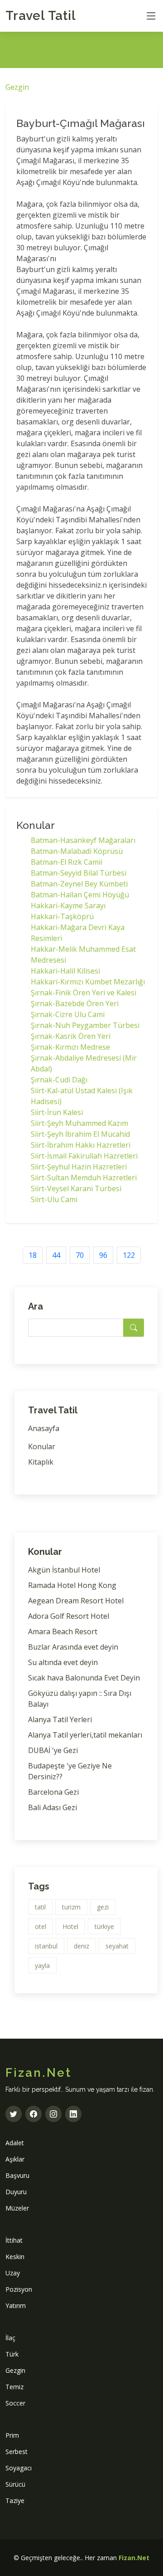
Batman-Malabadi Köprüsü (77, 851)
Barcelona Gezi (53, 1792)
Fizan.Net (134, 2558)
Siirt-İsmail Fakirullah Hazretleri (84, 1156)
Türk (12, 2354)
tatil (40, 1907)
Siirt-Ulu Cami (54, 1199)
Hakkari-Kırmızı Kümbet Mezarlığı (88, 982)
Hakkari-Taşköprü (62, 916)
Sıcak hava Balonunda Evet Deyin (84, 1678)
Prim (12, 2435)
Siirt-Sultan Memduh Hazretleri (84, 1178)
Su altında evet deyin (63, 1662)
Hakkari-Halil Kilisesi (65, 971)
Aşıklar (15, 2159)
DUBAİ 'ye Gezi (53, 1750)
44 (56, 1255)
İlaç (10, 2338)
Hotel (70, 1926)
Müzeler (17, 2208)
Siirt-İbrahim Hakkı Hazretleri (81, 1145)
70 (80, 1255)
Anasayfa (44, 1428)
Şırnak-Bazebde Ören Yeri (75, 1003)
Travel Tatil (41, 16)
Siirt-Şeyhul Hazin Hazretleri (79, 1167)
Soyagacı (19, 2468)
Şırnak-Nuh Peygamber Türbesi (85, 1025)
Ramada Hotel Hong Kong (72, 1585)
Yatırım (16, 2306)
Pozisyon (19, 2289)
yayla (42, 1965)
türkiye (104, 1926)
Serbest (17, 2452)
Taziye (15, 2501)
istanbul (46, 1946)
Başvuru (17, 2175)
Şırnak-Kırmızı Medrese (70, 1047)
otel (41, 1926)
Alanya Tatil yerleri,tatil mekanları (85, 1735)
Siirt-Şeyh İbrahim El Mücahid (80, 1134)
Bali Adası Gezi (53, 1807)
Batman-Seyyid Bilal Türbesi (79, 873)
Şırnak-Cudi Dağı (59, 1080)
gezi (103, 1907)
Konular (42, 1446)
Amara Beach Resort (63, 1631)
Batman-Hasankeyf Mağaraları (83, 840)
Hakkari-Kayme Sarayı (68, 906)
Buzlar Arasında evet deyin (73, 1647)
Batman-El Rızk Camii (67, 862)
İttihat (14, 2240)
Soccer (15, 2403)
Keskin (15, 2257)
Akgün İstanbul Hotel (64, 1570)
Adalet (15, 2143)
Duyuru (16, 2192)
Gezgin (17, 87)
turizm (71, 1907)
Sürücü (15, 2484)
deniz (81, 1946)
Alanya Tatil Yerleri (60, 1719)
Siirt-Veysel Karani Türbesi (76, 1188)
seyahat (117, 1946)
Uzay (13, 2273)
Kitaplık (41, 1462)
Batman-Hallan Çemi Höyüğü (80, 895)
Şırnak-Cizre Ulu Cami (68, 1014)
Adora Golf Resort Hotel (69, 1616)
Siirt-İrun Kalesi (57, 1112)
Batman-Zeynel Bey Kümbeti (79, 884)
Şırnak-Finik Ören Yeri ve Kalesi (84, 993)
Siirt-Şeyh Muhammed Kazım (79, 1123)
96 (103, 1255)
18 (33, 1255)
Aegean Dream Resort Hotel (76, 1601)
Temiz (14, 2387)
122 (129, 1255)
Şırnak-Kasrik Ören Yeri (71, 1036)
